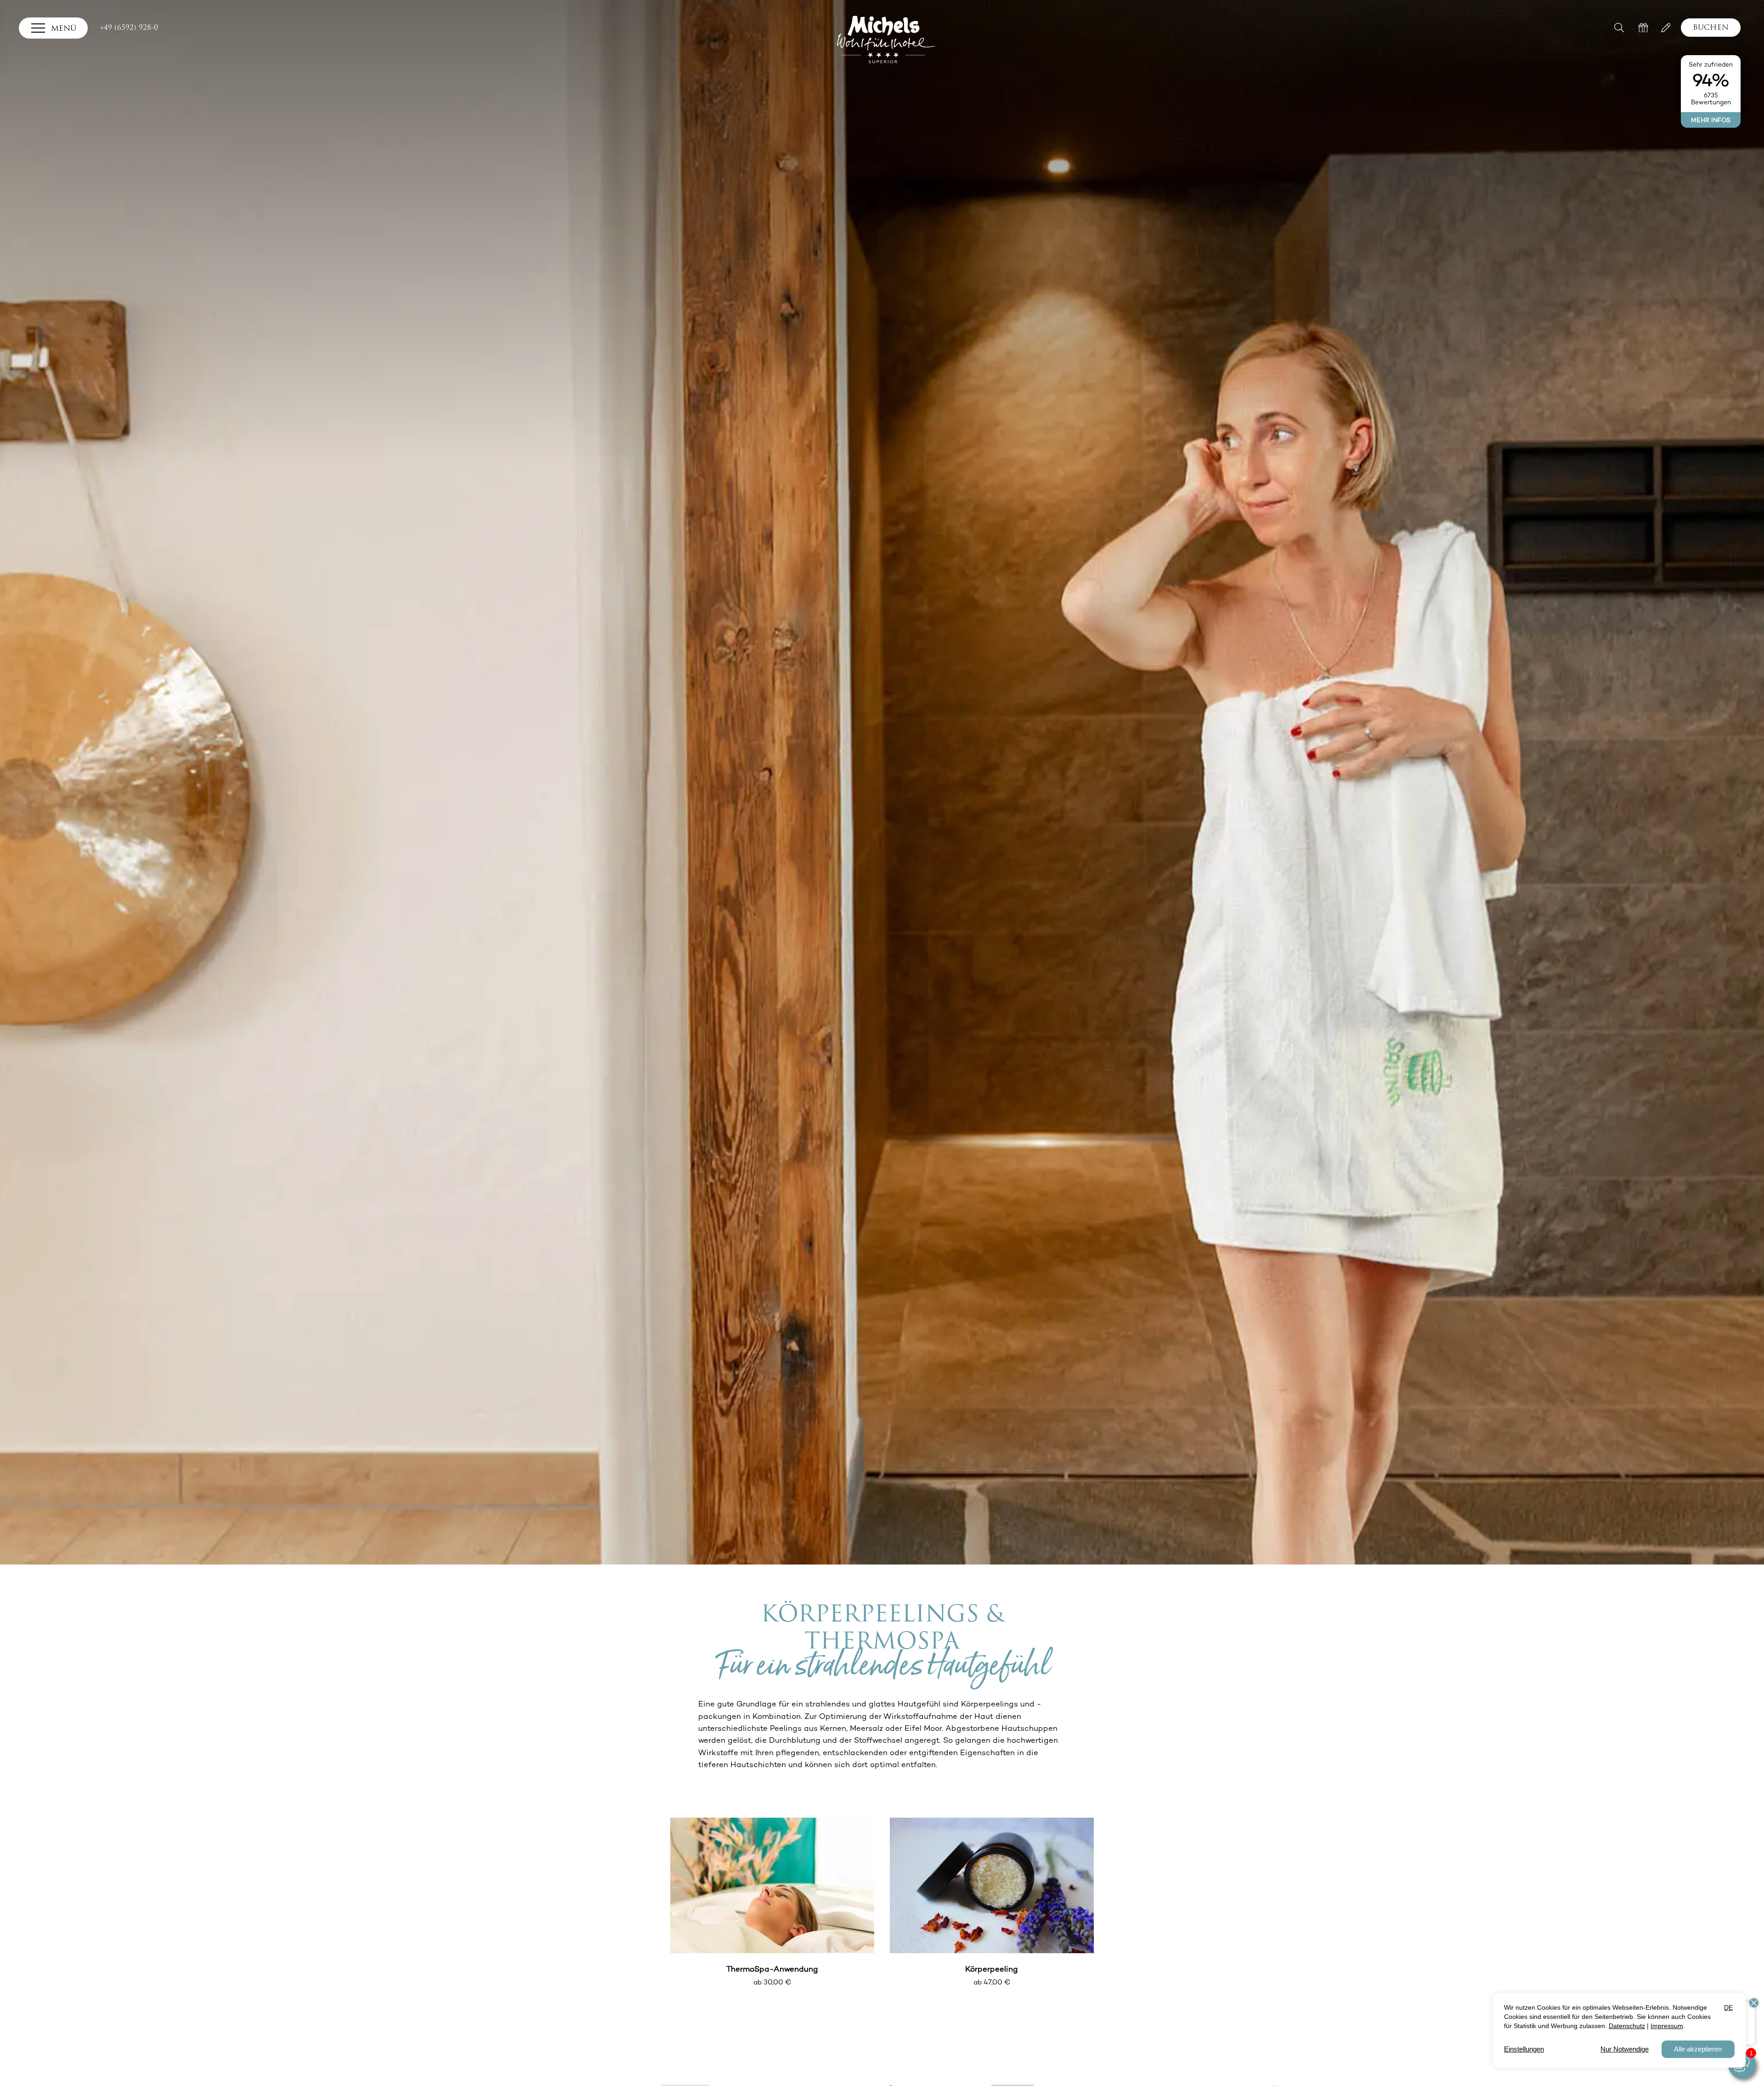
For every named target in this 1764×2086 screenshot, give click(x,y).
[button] (1621, 27)
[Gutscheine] (1643, 28)
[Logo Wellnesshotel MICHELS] (886, 40)
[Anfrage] (1666, 28)
